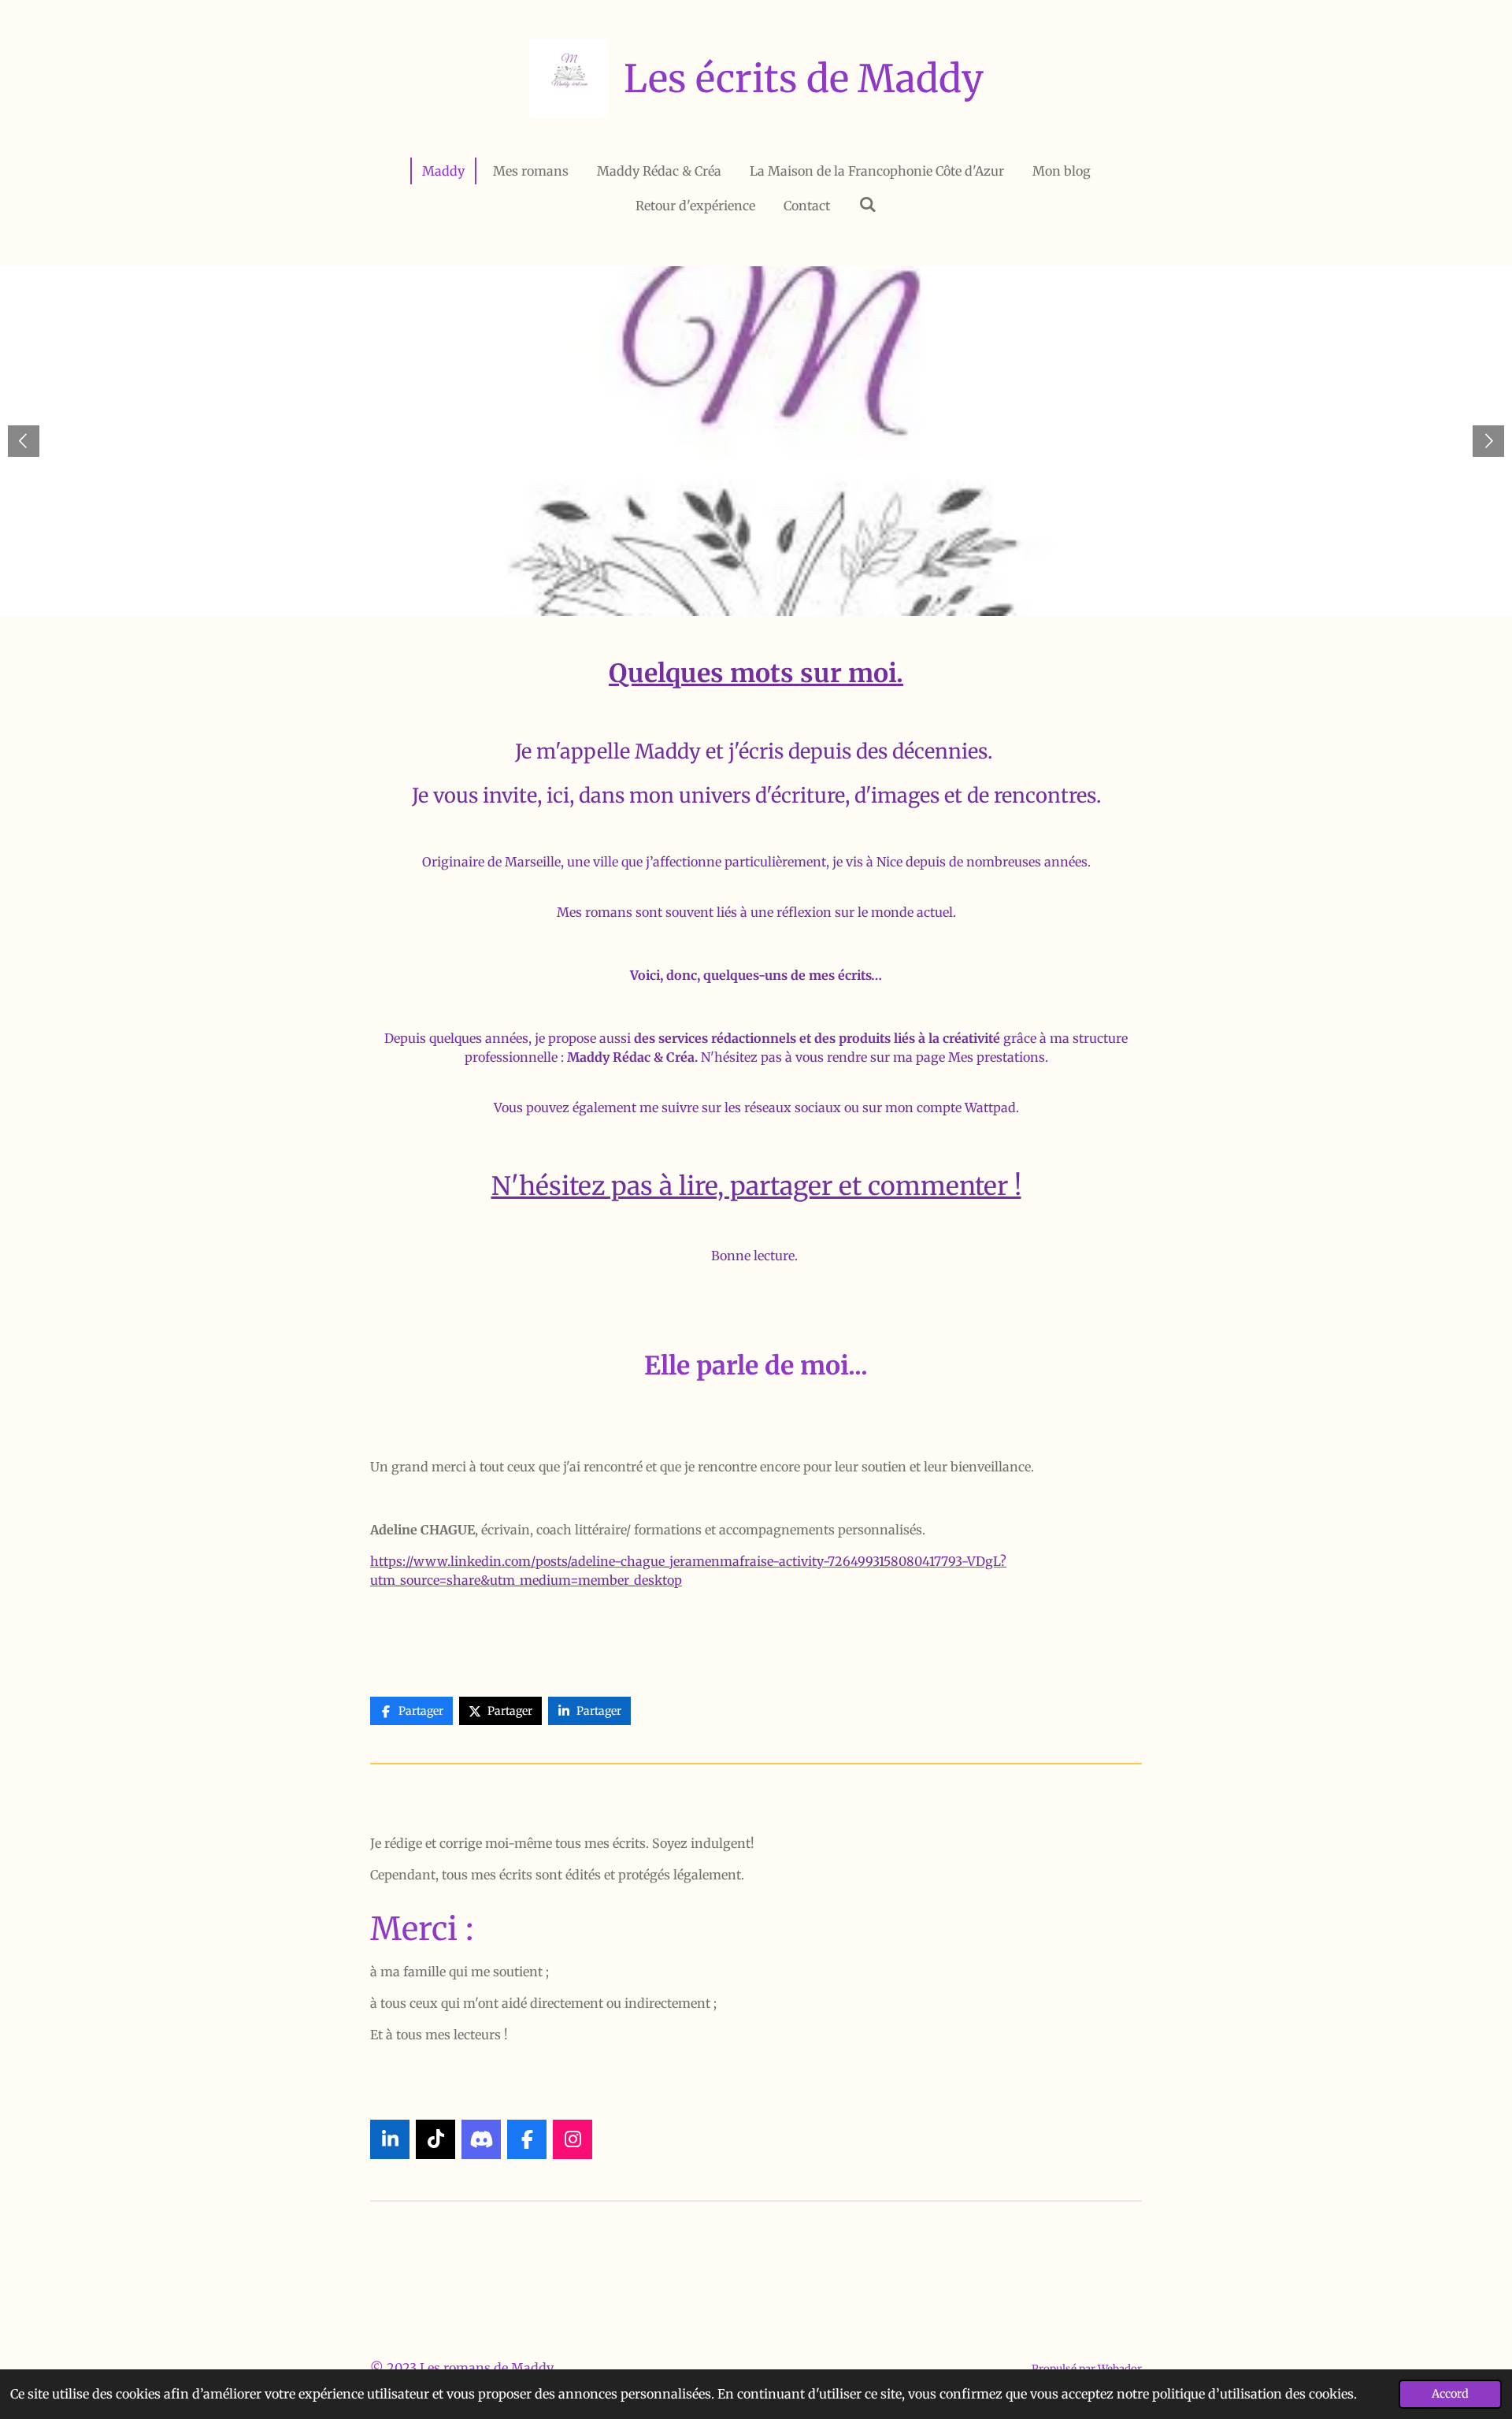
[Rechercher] (867, 204)
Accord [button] (1450, 2394)
